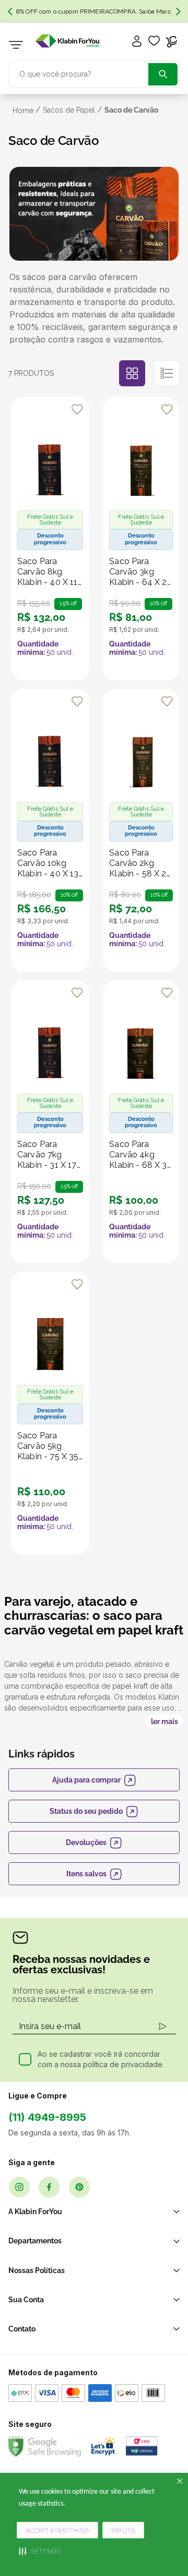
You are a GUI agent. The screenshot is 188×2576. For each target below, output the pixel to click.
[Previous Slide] (10, 11)
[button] (40, 2551)
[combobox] (94, 73)
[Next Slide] (178, 11)
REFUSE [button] (123, 2530)
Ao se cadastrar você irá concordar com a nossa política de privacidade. (101, 2059)
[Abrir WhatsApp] (162, 2515)
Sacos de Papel (69, 110)
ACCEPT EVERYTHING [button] (57, 2530)
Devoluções (86, 1842)
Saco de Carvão (131, 110)
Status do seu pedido (86, 1811)
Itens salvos (86, 1874)
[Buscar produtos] (163, 74)
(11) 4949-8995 (47, 2117)
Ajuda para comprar (86, 1780)
